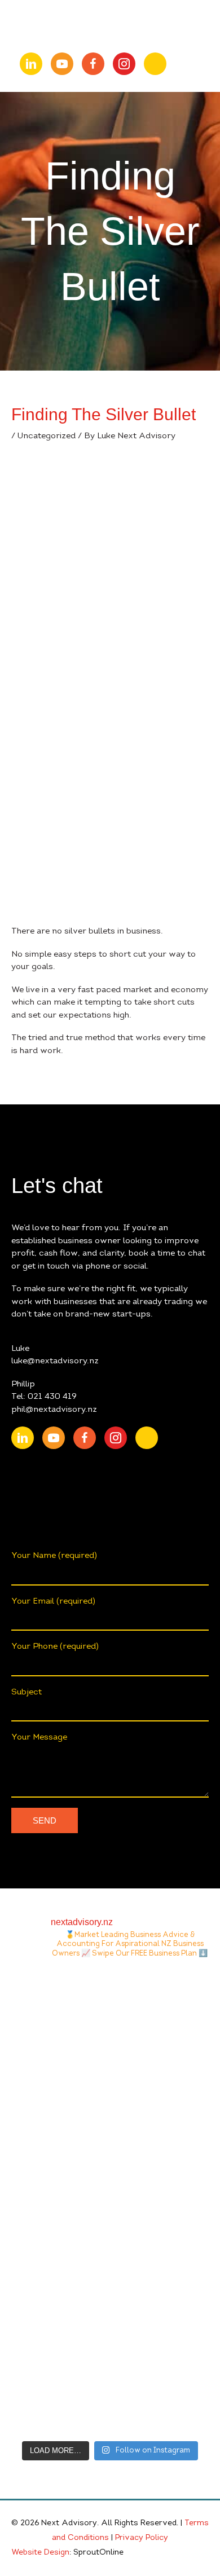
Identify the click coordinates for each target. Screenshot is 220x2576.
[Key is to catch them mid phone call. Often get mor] (110, 2260)
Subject (27, 1692)
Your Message (39, 1738)
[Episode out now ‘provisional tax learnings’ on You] (110, 2028)
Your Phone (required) (55, 1647)
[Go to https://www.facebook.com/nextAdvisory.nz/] (93, 64)
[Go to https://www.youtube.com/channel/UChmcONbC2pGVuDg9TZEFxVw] (62, 64)
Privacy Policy (142, 2538)
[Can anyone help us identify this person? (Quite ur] (110, 2376)
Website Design (40, 2553)
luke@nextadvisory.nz (55, 1361)
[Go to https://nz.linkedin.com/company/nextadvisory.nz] (31, 64)
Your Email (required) (53, 1602)
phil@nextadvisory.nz (54, 1410)
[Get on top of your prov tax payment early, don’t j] (110, 2144)
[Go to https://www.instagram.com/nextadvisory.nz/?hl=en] (124, 64)
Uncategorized (47, 436)
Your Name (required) (54, 1556)
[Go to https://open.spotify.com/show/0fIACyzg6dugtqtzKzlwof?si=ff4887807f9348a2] (155, 64)
